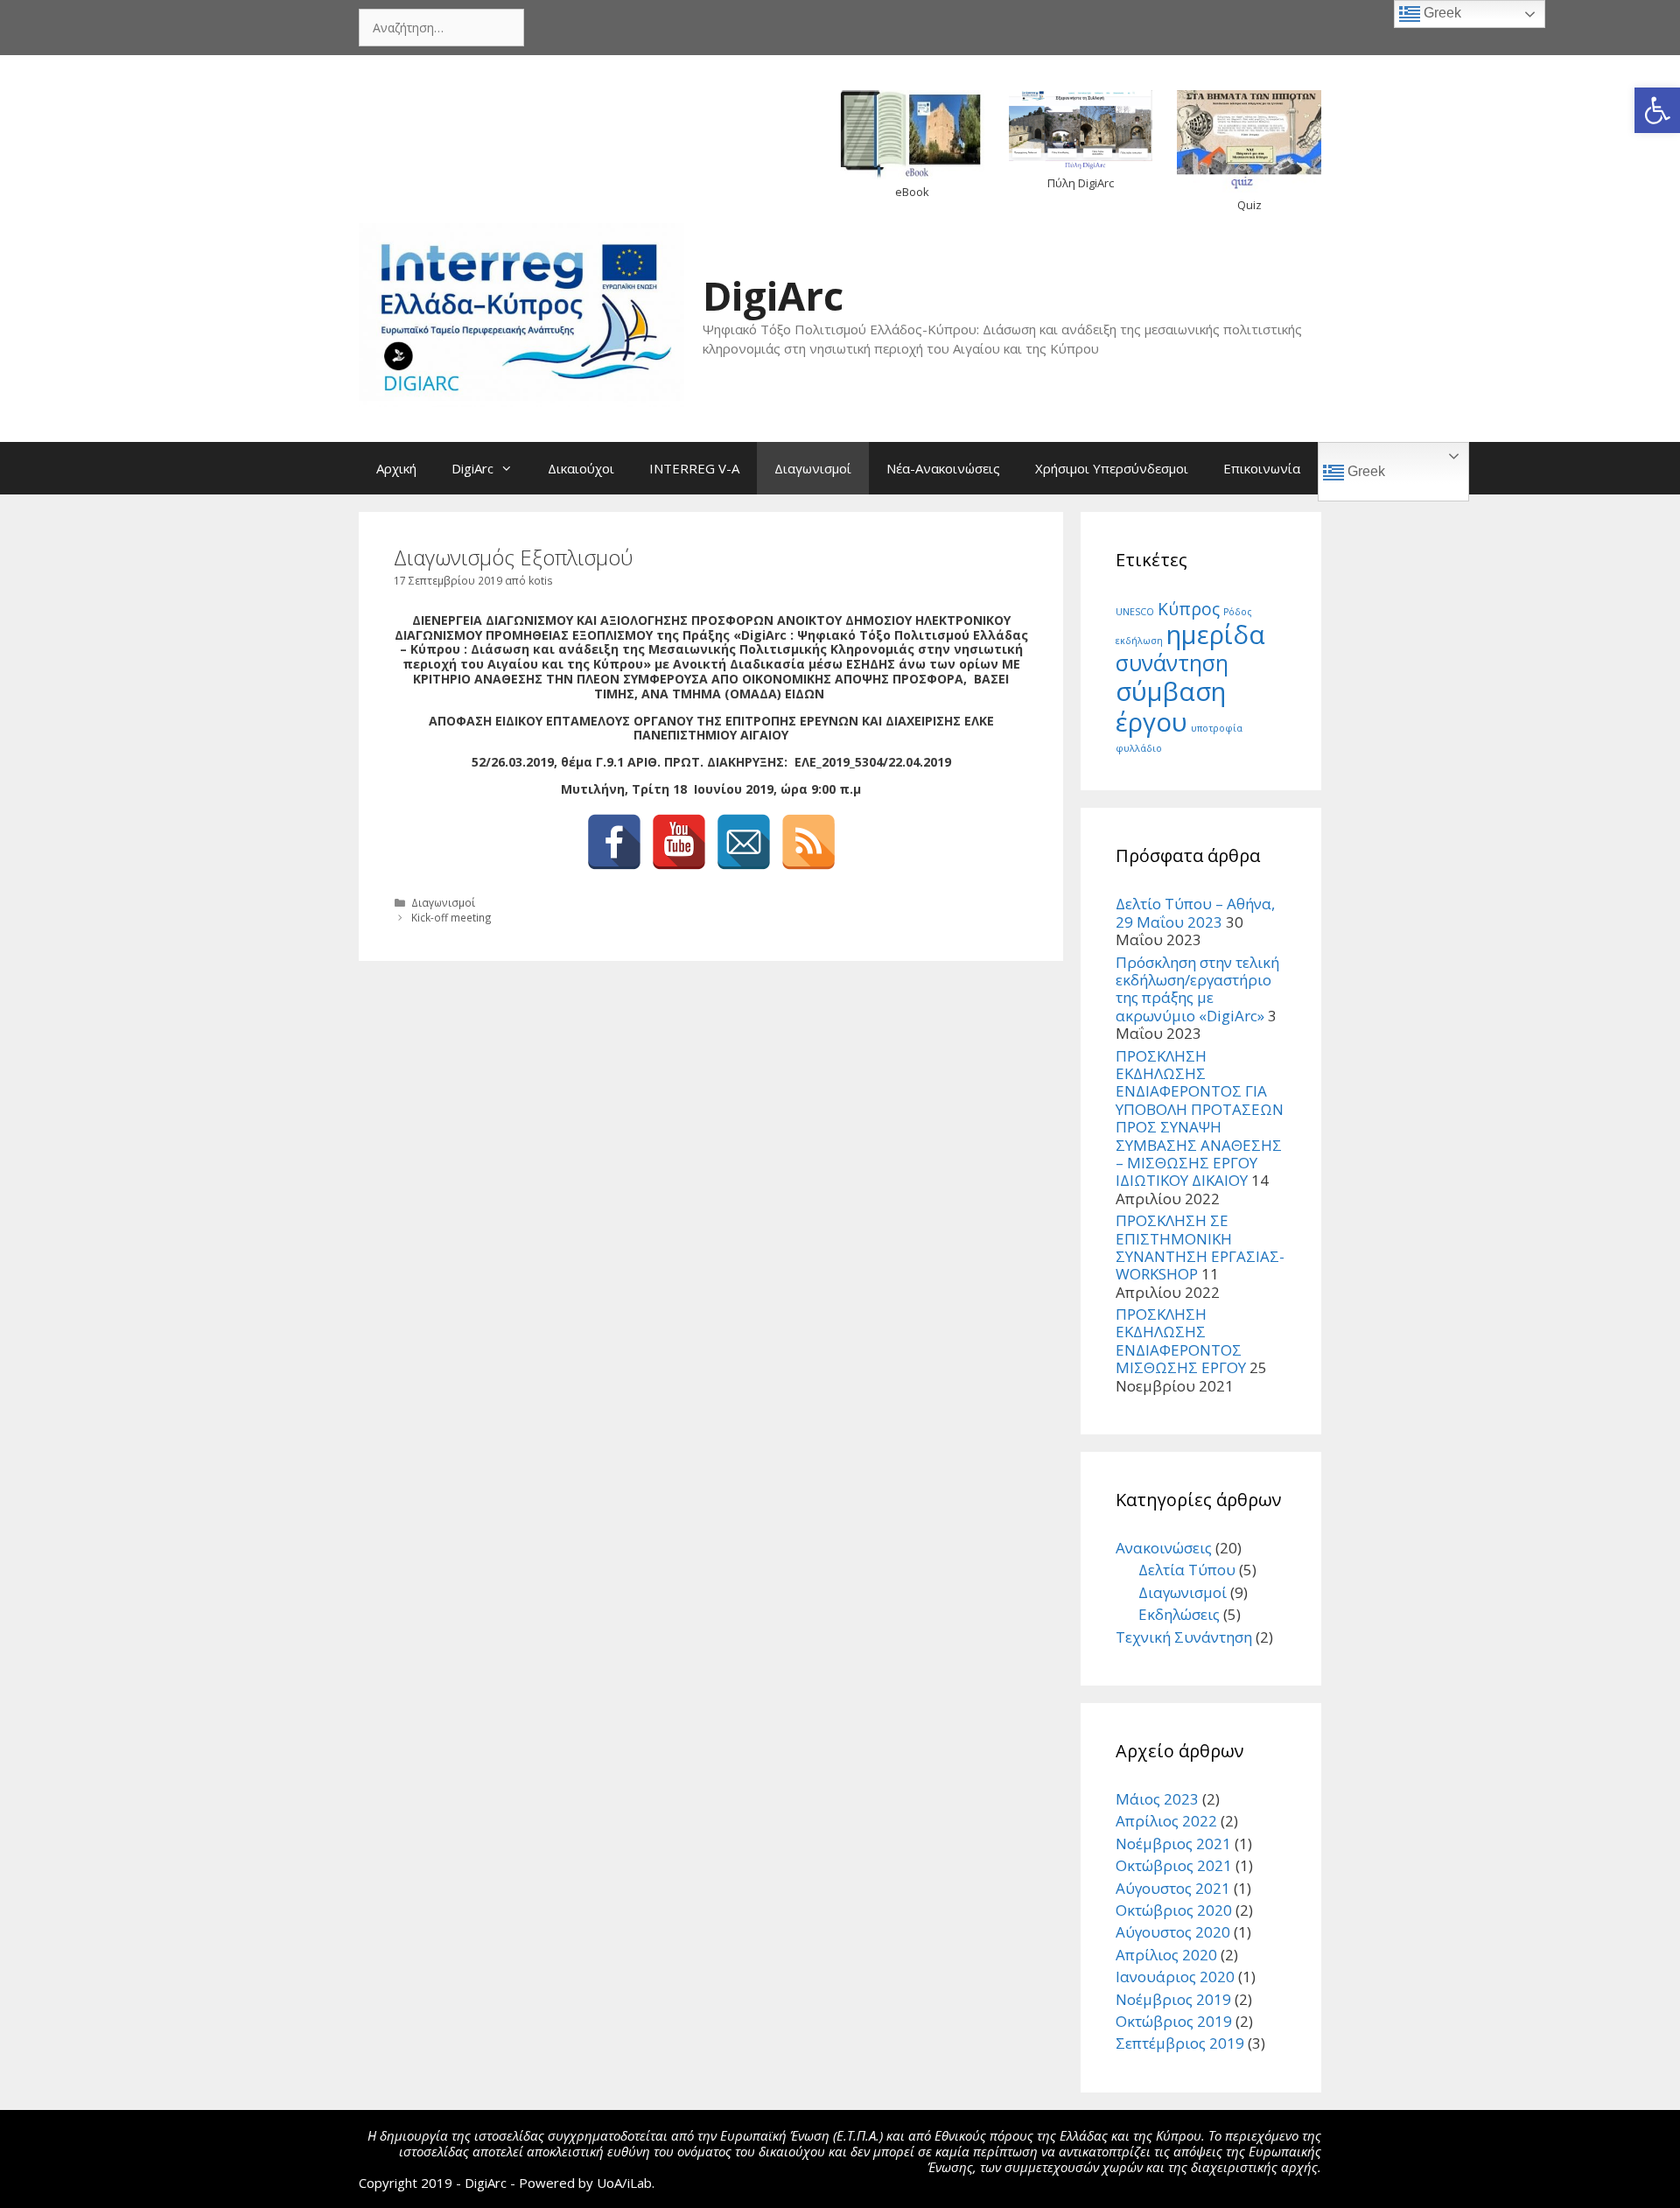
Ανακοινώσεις (1164, 1548)
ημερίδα (1216, 634)
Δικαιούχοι (581, 468)
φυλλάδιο (1139, 748)
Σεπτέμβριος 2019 (1180, 2043)
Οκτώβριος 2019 (1174, 2021)
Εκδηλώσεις (1179, 1614)
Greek (1365, 471)
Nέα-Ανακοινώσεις (943, 468)
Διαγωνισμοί (813, 468)
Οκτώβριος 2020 (1174, 1910)
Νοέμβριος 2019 (1173, 1999)
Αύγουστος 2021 (1173, 1888)
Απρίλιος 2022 (1166, 1821)
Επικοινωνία (1262, 468)
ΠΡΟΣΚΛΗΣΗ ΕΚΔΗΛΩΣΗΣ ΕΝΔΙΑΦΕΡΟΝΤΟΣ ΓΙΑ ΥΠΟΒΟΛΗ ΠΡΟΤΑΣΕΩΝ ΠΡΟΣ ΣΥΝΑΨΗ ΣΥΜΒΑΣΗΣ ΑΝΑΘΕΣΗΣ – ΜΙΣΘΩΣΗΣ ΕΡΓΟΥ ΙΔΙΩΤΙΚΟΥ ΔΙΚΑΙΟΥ (1200, 1118)
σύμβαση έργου (1171, 707)
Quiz (1249, 205)
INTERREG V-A (694, 468)
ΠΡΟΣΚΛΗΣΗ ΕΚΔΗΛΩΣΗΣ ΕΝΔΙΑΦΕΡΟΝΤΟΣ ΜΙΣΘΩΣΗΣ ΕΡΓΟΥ (1181, 1341)
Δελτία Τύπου (1187, 1570)
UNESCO (1135, 612)
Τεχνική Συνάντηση (1184, 1637)
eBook (912, 192)
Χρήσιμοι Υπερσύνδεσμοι (1112, 468)
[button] (1657, 110)
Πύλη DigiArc (1081, 183)
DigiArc (773, 295)
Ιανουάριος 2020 (1175, 1977)
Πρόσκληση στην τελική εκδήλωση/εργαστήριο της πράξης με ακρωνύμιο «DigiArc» (1197, 989)
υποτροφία (1217, 728)
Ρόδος (1238, 612)
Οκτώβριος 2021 (1174, 1865)
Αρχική (396, 468)
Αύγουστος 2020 (1173, 1932)
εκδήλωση (1139, 641)
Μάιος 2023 (1157, 1799)
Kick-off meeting (451, 917)
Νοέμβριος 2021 (1173, 1844)
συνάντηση (1172, 663)
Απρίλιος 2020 (1166, 1955)
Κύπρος (1189, 609)
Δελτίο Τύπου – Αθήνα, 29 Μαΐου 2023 (1195, 912)
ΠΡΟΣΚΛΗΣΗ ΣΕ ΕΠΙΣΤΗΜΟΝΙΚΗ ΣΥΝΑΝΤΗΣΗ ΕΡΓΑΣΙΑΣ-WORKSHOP (1200, 1247)
